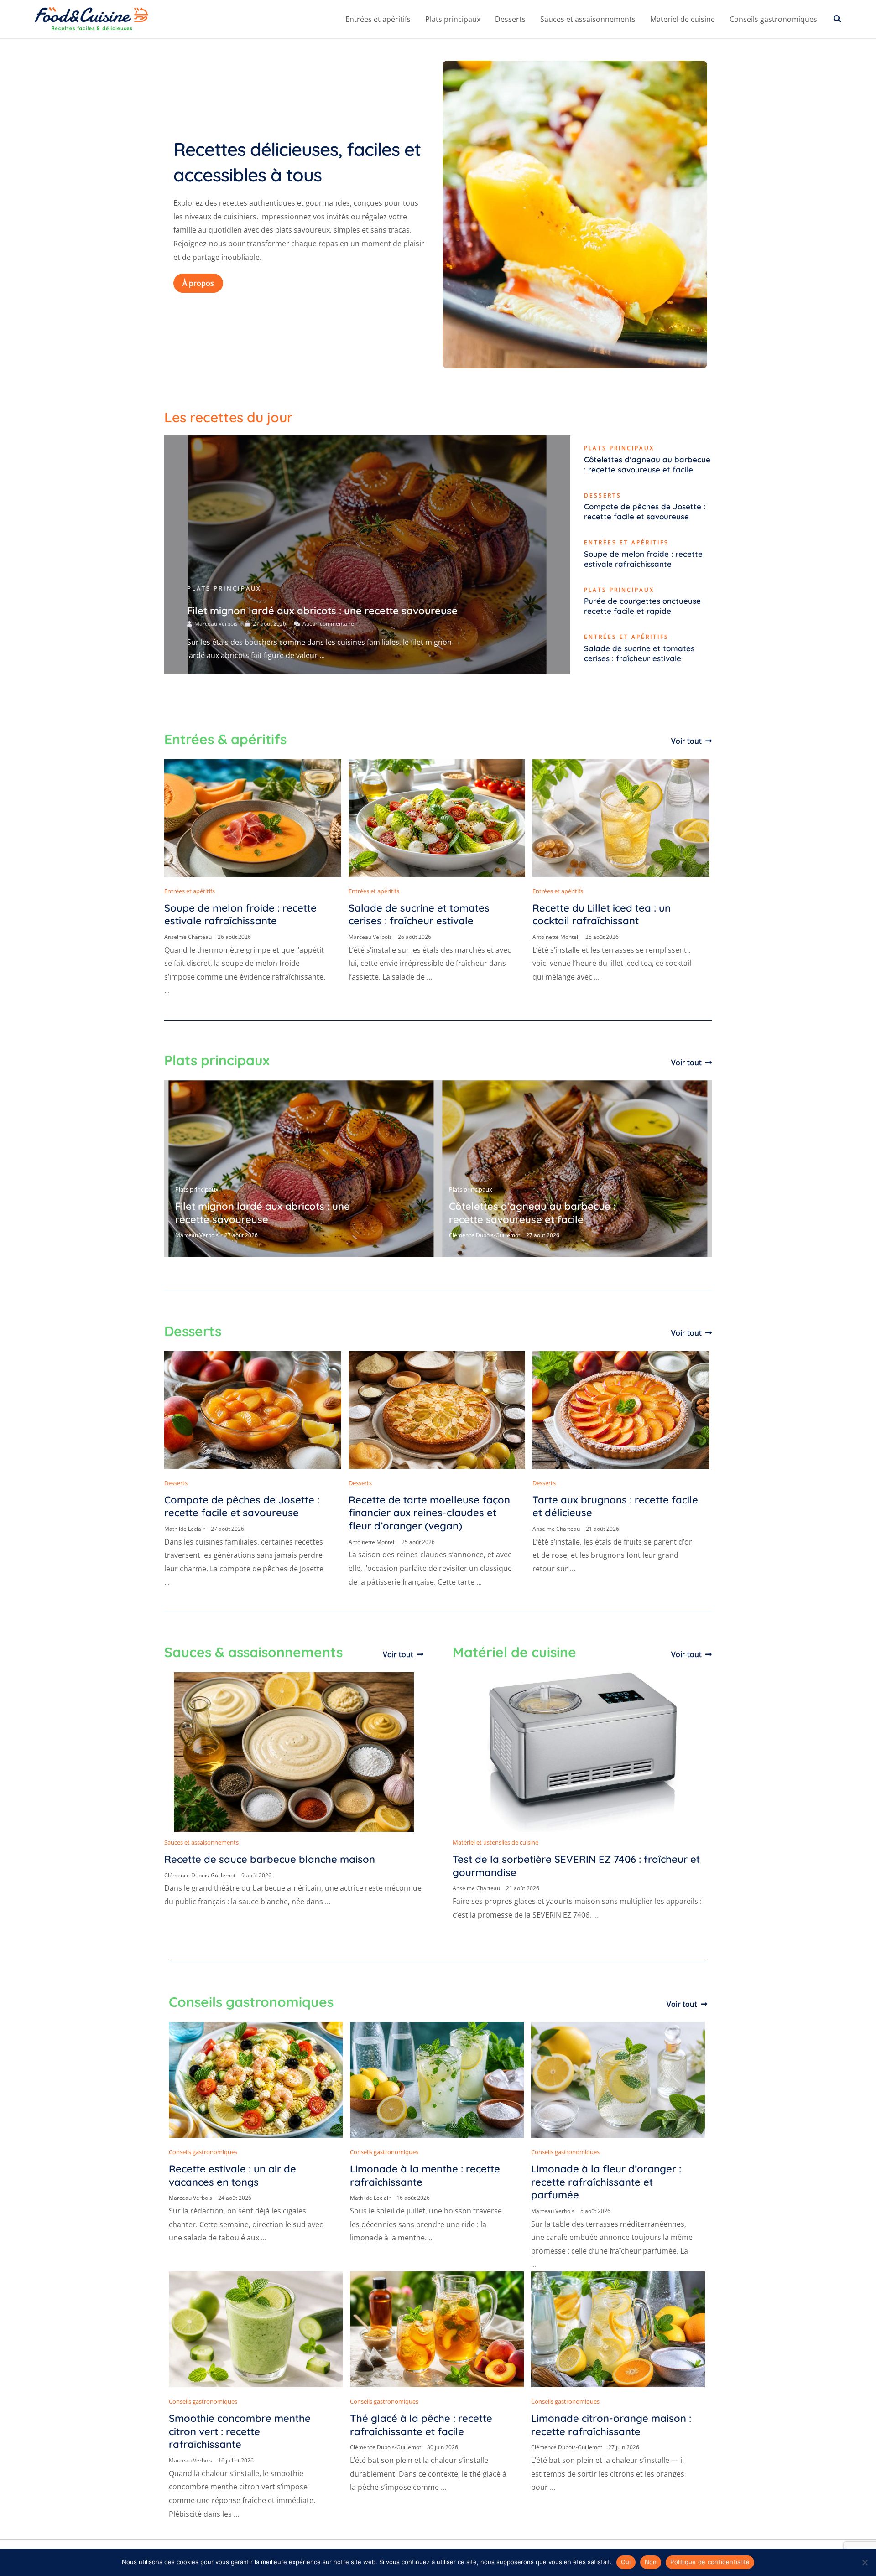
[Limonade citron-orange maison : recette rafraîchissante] (618, 2329)
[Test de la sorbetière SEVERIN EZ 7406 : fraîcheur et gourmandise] (582, 1752)
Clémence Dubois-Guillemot (485, 1235)
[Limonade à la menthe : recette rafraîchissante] (437, 2079)
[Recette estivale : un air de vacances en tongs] (256, 2079)
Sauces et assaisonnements (588, 19)
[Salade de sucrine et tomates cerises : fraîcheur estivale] (437, 817)
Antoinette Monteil (556, 937)
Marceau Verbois (216, 624)
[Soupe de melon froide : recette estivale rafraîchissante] (253, 817)
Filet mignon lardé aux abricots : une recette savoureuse (322, 611)
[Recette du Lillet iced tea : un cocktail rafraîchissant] (621, 817)
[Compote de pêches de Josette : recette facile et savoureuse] (253, 1409)
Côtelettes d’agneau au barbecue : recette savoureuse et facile (647, 464)
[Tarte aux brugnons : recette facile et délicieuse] (621, 1409)
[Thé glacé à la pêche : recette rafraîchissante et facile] (437, 2329)
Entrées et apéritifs (378, 19)
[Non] (865, 2562)
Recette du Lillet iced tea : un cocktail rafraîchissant (602, 915)
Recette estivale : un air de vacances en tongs (232, 2175)
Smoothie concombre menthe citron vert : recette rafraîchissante (240, 2431)
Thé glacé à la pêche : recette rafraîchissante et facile (421, 2425)
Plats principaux (453, 19)
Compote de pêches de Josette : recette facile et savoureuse (645, 511)
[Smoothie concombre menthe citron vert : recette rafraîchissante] (256, 2329)
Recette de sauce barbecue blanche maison (270, 1859)
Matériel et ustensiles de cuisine (495, 1842)
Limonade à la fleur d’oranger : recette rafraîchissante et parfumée (606, 2182)
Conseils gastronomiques (773, 19)
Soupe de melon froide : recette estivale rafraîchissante (643, 559)
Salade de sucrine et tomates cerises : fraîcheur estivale (639, 653)
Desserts (510, 19)
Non (651, 2562)
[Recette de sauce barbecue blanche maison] (294, 1752)
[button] (838, 19)
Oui (626, 2562)
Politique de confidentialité (710, 2562)
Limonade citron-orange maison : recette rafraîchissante (611, 2425)
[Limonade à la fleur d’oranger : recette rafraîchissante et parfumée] (618, 2079)
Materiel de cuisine (683, 19)
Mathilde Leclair (185, 1529)
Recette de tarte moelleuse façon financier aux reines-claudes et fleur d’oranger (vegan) (429, 1513)
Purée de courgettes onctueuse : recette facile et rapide (644, 606)
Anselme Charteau (188, 937)
